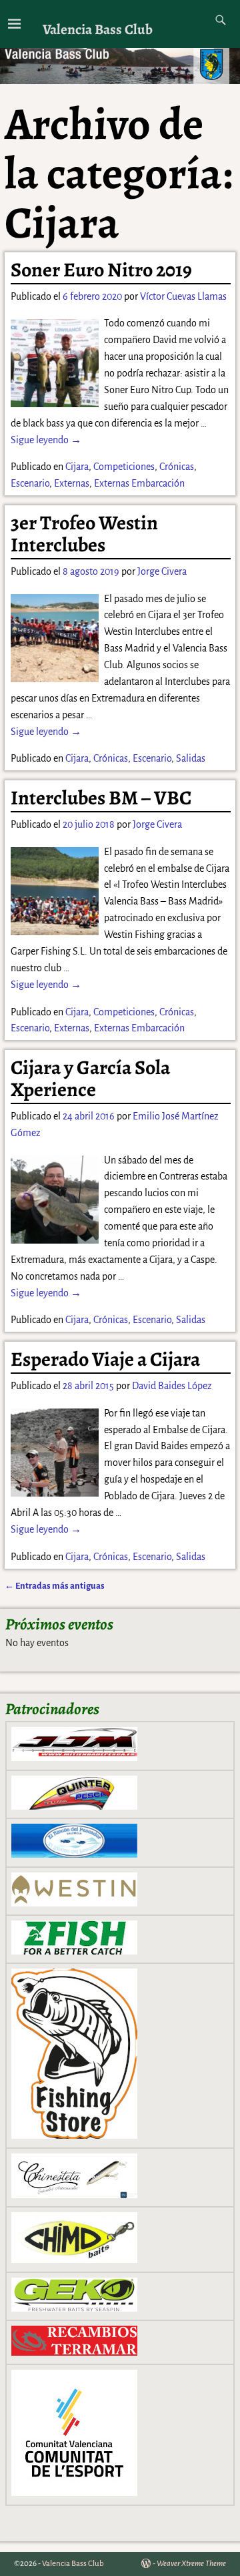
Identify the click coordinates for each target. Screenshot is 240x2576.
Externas (72, 483)
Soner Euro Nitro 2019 (101, 270)
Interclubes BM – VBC (101, 798)
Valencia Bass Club (98, 29)
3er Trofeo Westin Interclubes (84, 534)
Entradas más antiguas (55, 1586)
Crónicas (177, 467)
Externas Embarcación (139, 483)
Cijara (77, 467)
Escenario (30, 483)
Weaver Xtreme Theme (191, 2564)
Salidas (191, 758)
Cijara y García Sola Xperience (90, 1078)
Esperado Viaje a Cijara (105, 1359)
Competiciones (124, 467)
